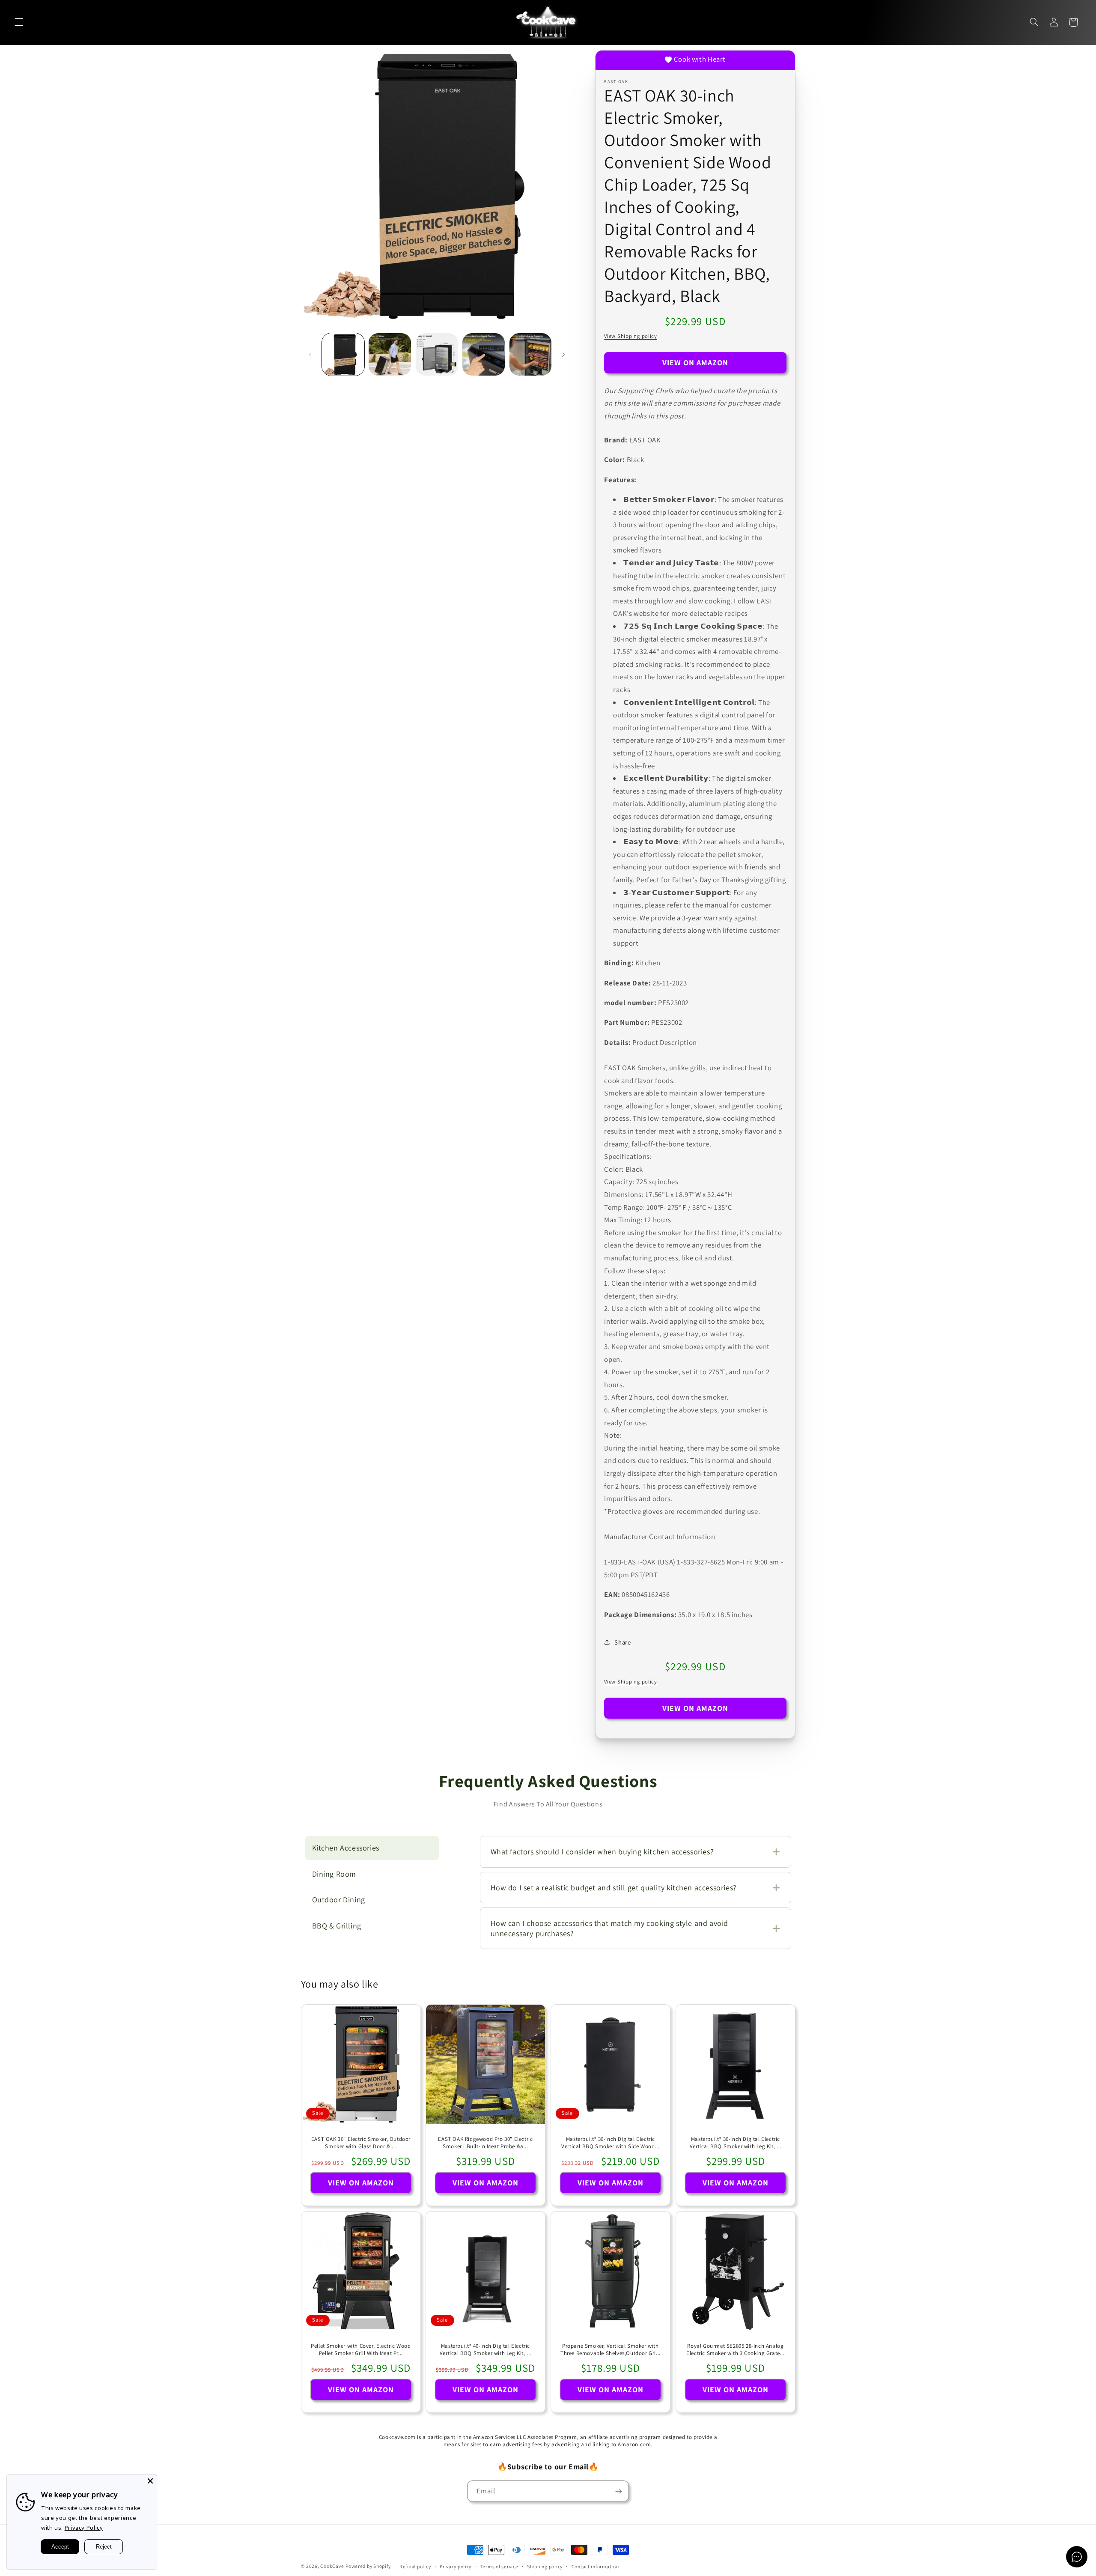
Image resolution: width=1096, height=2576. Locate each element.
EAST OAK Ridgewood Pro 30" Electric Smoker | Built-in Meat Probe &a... (486, 2143)
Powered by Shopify (368, 2566)
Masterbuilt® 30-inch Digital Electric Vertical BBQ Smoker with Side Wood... (610, 2143)
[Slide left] (310, 355)
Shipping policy (545, 2566)
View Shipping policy (631, 336)
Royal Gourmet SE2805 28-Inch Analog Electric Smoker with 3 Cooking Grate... (735, 2350)
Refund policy (415, 2566)
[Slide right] (563, 355)
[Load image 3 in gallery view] (437, 354)
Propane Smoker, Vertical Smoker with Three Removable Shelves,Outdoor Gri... (611, 2350)
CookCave (332, 2566)
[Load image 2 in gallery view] (390, 354)
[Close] (150, 2481)
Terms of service (499, 2566)
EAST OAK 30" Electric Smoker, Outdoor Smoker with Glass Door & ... (360, 2143)
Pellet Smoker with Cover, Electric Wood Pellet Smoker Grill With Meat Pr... (361, 2350)
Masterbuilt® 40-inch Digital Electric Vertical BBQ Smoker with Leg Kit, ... (485, 2350)
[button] (19, 22)
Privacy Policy (84, 2528)
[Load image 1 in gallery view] (343, 354)
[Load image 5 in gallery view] (531, 354)
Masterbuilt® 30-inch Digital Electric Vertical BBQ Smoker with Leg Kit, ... (736, 2143)
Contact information (595, 2566)
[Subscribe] (619, 2491)
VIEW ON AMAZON (695, 363)
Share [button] (622, 1642)
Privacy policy (456, 2566)
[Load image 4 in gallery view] (484, 354)
